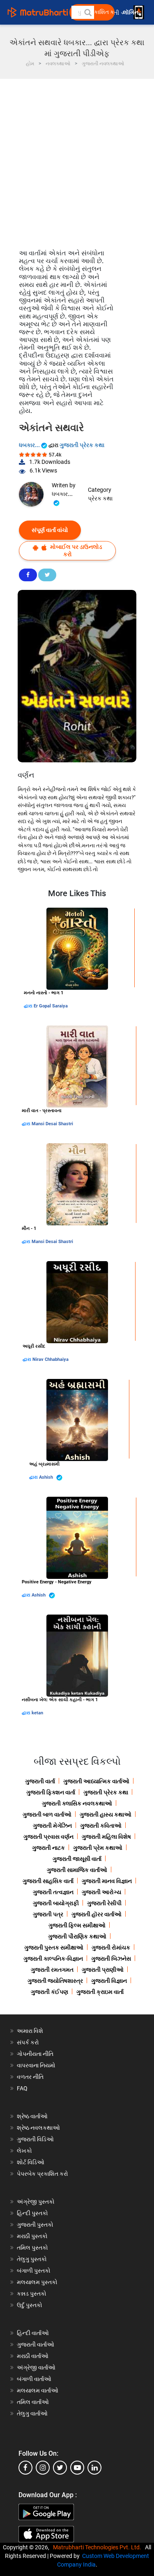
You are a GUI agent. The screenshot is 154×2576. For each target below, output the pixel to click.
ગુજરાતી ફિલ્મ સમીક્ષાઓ (77, 1925)
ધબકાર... (30, 445)
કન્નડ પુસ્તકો (32, 2294)
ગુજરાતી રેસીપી (104, 1903)
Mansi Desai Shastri (52, 1124)
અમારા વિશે (30, 2031)
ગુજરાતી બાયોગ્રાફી (56, 1903)
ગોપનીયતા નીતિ (35, 2054)
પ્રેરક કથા (100, 498)
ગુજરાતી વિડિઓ (35, 2139)
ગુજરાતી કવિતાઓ (101, 1826)
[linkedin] (94, 2468)
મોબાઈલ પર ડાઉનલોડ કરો (76, 550)
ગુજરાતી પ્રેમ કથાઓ (98, 1848)
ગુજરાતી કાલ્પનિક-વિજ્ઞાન (53, 1959)
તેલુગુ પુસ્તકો (32, 2259)
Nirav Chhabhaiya (51, 1359)
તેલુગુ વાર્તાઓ (32, 2413)
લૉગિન (131, 13)
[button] (87, 12)
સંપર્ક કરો (28, 2042)
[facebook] (25, 2468)
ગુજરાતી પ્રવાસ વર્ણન (48, 1837)
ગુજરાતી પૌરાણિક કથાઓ (77, 1936)
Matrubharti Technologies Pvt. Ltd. (98, 2547)
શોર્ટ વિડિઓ (31, 2162)
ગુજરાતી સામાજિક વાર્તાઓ (77, 1870)
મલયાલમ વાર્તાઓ (38, 2390)
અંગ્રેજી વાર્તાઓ (36, 2367)
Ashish (47, 1477)
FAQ (22, 2088)
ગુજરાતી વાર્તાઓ (36, 2344)
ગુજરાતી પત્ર (48, 1914)
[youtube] (77, 2468)
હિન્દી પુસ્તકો (32, 2213)
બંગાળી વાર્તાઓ (34, 2379)
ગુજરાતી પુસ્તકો (35, 2225)
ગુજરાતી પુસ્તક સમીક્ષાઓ (54, 1947)
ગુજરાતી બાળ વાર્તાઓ (47, 1814)
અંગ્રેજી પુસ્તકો (36, 2202)
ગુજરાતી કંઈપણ (49, 1992)
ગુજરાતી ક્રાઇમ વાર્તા (100, 1992)
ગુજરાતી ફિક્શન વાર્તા (51, 1792)
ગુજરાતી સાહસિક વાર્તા (48, 1881)
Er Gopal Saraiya (51, 1006)
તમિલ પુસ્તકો (32, 2248)
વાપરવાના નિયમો (37, 2065)
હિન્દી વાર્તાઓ (33, 2333)
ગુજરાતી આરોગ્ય (101, 1892)
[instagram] (43, 2468)
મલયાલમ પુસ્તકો (37, 2282)
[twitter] (60, 2468)
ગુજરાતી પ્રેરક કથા (82, 445)
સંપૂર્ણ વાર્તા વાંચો (50, 530)
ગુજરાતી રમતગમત (52, 1970)
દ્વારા (29, 1006)
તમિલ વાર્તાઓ (33, 2402)
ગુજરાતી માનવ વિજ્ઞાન (107, 1881)
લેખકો (24, 2151)
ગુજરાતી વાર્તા (40, 1781)
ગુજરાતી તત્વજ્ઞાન (53, 1892)
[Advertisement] (77, 160)
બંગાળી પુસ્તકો (34, 2271)
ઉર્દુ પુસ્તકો (30, 2305)
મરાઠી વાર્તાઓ (33, 2356)
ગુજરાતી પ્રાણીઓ (103, 1970)
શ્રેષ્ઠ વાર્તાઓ (32, 2116)
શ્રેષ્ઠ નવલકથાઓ (38, 2128)
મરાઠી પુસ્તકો (32, 2236)
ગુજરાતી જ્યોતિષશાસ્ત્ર (55, 1981)
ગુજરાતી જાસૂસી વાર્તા (77, 1859)
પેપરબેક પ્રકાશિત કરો (43, 2174)
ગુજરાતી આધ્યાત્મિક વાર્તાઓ (96, 1781)
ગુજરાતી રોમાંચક (111, 1947)
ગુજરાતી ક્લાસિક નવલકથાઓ (77, 1803)
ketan (37, 1713)
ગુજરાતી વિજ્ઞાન (109, 1981)
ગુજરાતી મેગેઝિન (52, 1826)
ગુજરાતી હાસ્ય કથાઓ (106, 1814)
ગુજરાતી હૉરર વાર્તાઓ (97, 1914)
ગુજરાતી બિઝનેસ (111, 1959)
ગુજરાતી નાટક (48, 1848)
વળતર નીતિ (30, 2077)
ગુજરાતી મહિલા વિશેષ (106, 1837)
